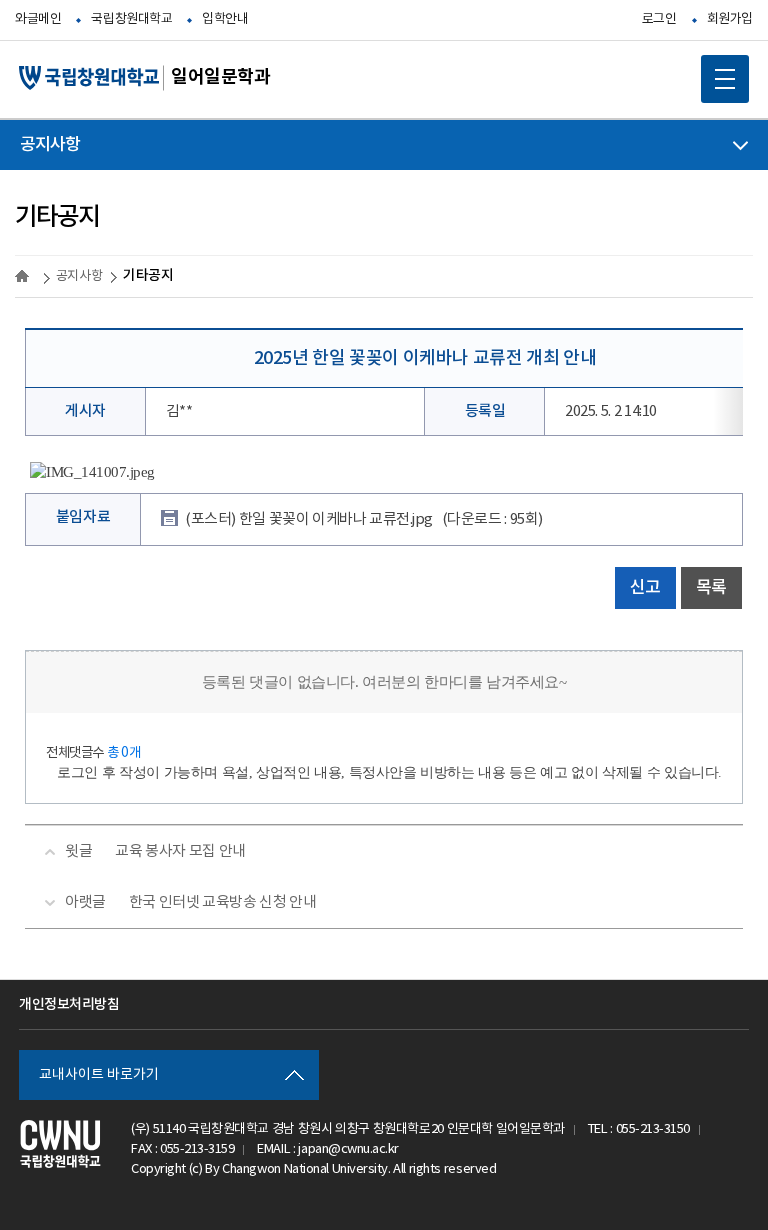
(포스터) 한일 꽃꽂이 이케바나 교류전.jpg (364, 519)
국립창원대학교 (131, 19)
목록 (711, 588)
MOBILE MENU (725, 79)
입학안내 (225, 19)
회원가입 (730, 19)
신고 (645, 588)
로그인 (659, 19)
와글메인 (38, 19)
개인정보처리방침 (69, 1004)
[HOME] (25, 276)
